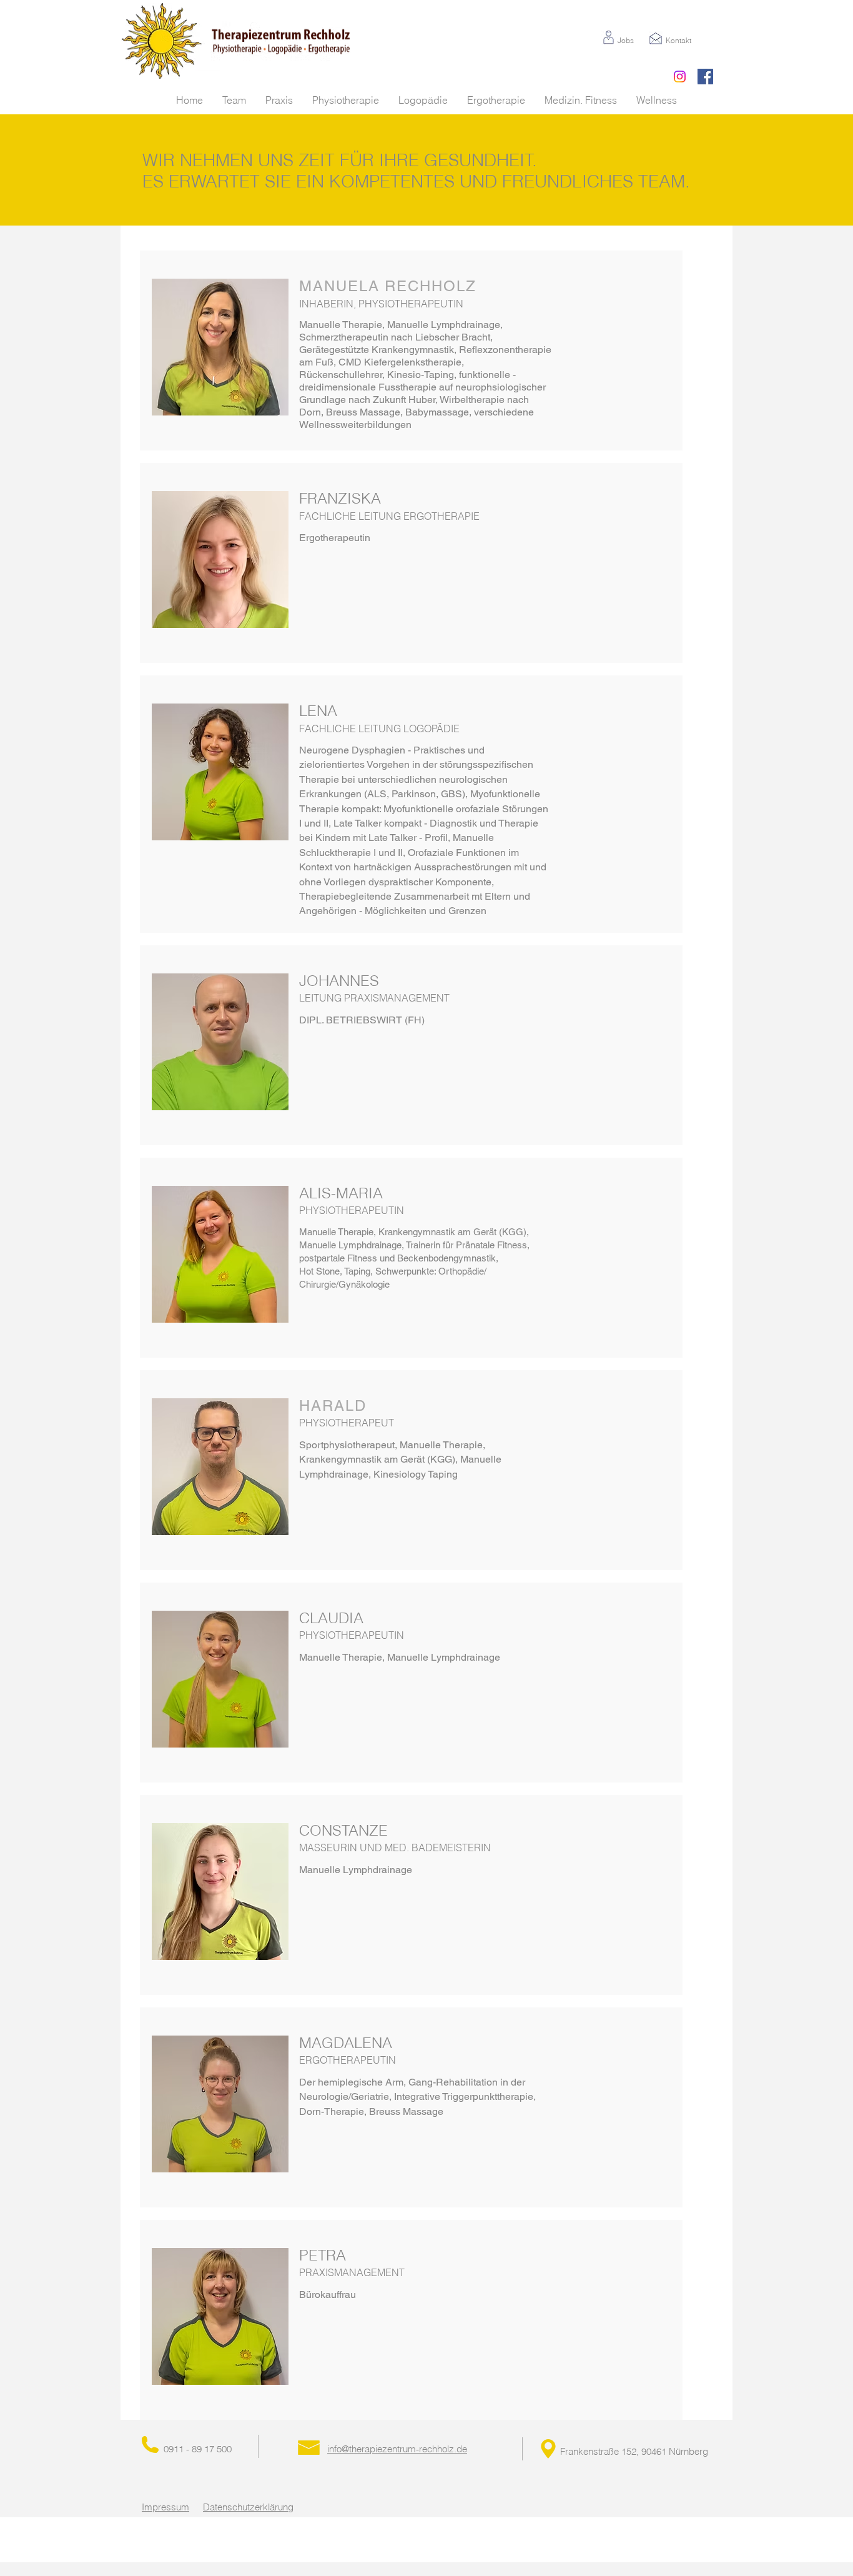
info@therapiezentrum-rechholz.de (397, 2449)
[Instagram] (680, 77)
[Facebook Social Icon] (705, 77)
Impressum (165, 2507)
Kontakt (678, 40)
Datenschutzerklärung (248, 2507)
